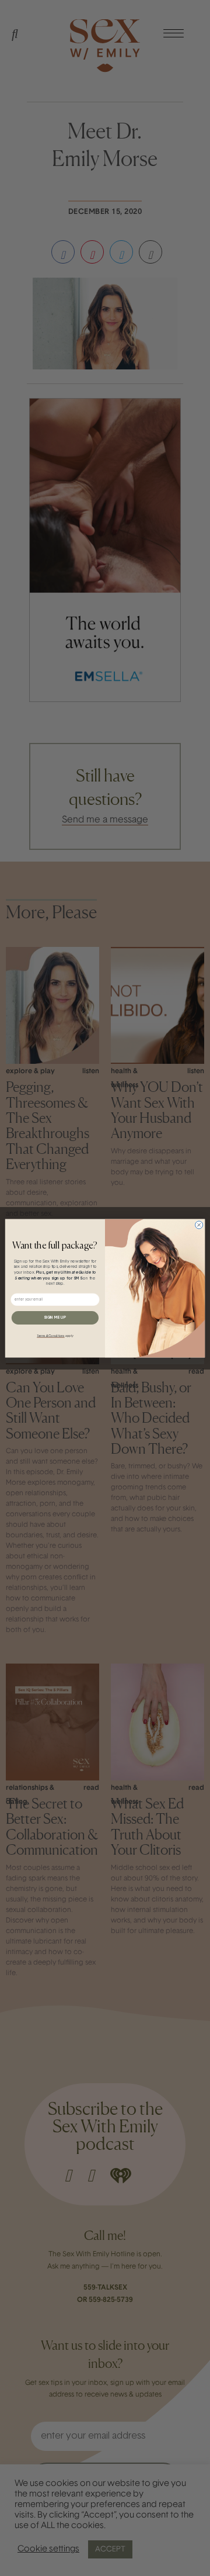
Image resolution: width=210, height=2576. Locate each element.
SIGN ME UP (55, 1317)
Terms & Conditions (50, 1335)
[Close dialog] (199, 1224)
